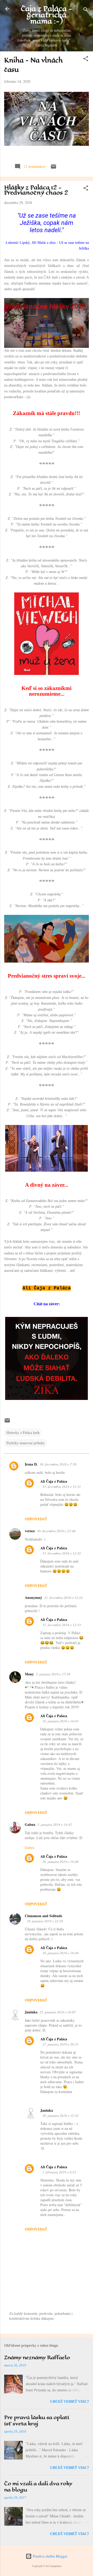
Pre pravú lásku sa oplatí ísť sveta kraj (37, 2420)
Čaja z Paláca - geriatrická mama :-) (47, 15)
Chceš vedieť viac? (69, 2402)
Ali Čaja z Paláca (54, 1481)
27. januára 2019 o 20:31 (60, 2044)
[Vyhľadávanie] (86, 11)
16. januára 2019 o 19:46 (60, 1862)
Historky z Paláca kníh (23, 1432)
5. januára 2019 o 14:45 (55, 1825)
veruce (30, 1531)
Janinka (31, 2012)
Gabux (30, 1824)
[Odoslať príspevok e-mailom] (53, 168)
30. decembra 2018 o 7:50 (58, 1464)
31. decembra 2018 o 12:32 (62, 1553)
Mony (29, 1674)
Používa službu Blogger (50, 2556)
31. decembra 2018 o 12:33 (62, 1625)
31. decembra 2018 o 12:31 (62, 1487)
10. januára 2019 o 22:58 (45, 1921)
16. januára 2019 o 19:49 (60, 1953)
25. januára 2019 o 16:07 (58, 2012)
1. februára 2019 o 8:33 (59, 2172)
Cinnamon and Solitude (44, 1916)
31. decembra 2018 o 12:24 (63, 1598)
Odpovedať (36, 1519)
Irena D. (31, 1464)
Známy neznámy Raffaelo (37, 2357)
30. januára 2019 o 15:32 (60, 2116)
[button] (86, 60)
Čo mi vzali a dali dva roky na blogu (38, 2487)
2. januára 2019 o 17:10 (53, 1674)
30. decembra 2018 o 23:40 (56, 1531)
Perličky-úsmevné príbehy (26, 1443)
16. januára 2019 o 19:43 (60, 1721)
